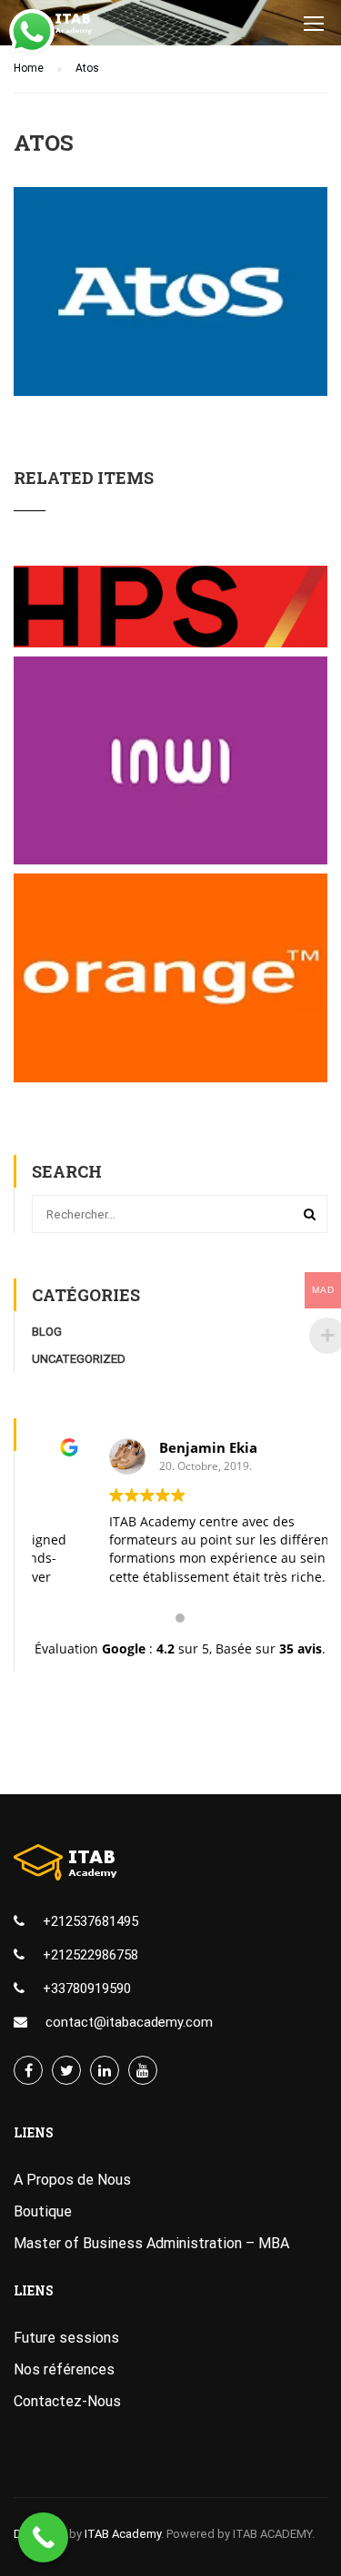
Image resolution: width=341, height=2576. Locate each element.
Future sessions (66, 2338)
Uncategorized (79, 1359)
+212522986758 (90, 1955)
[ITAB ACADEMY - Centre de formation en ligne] (66, 27)
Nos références (64, 2369)
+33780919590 (87, 1989)
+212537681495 (90, 1921)
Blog (47, 1332)
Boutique (43, 2211)
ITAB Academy (123, 2534)
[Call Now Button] (43, 2537)
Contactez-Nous (67, 2401)
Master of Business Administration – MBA (151, 2243)
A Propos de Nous (72, 2180)
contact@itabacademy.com (129, 2022)
